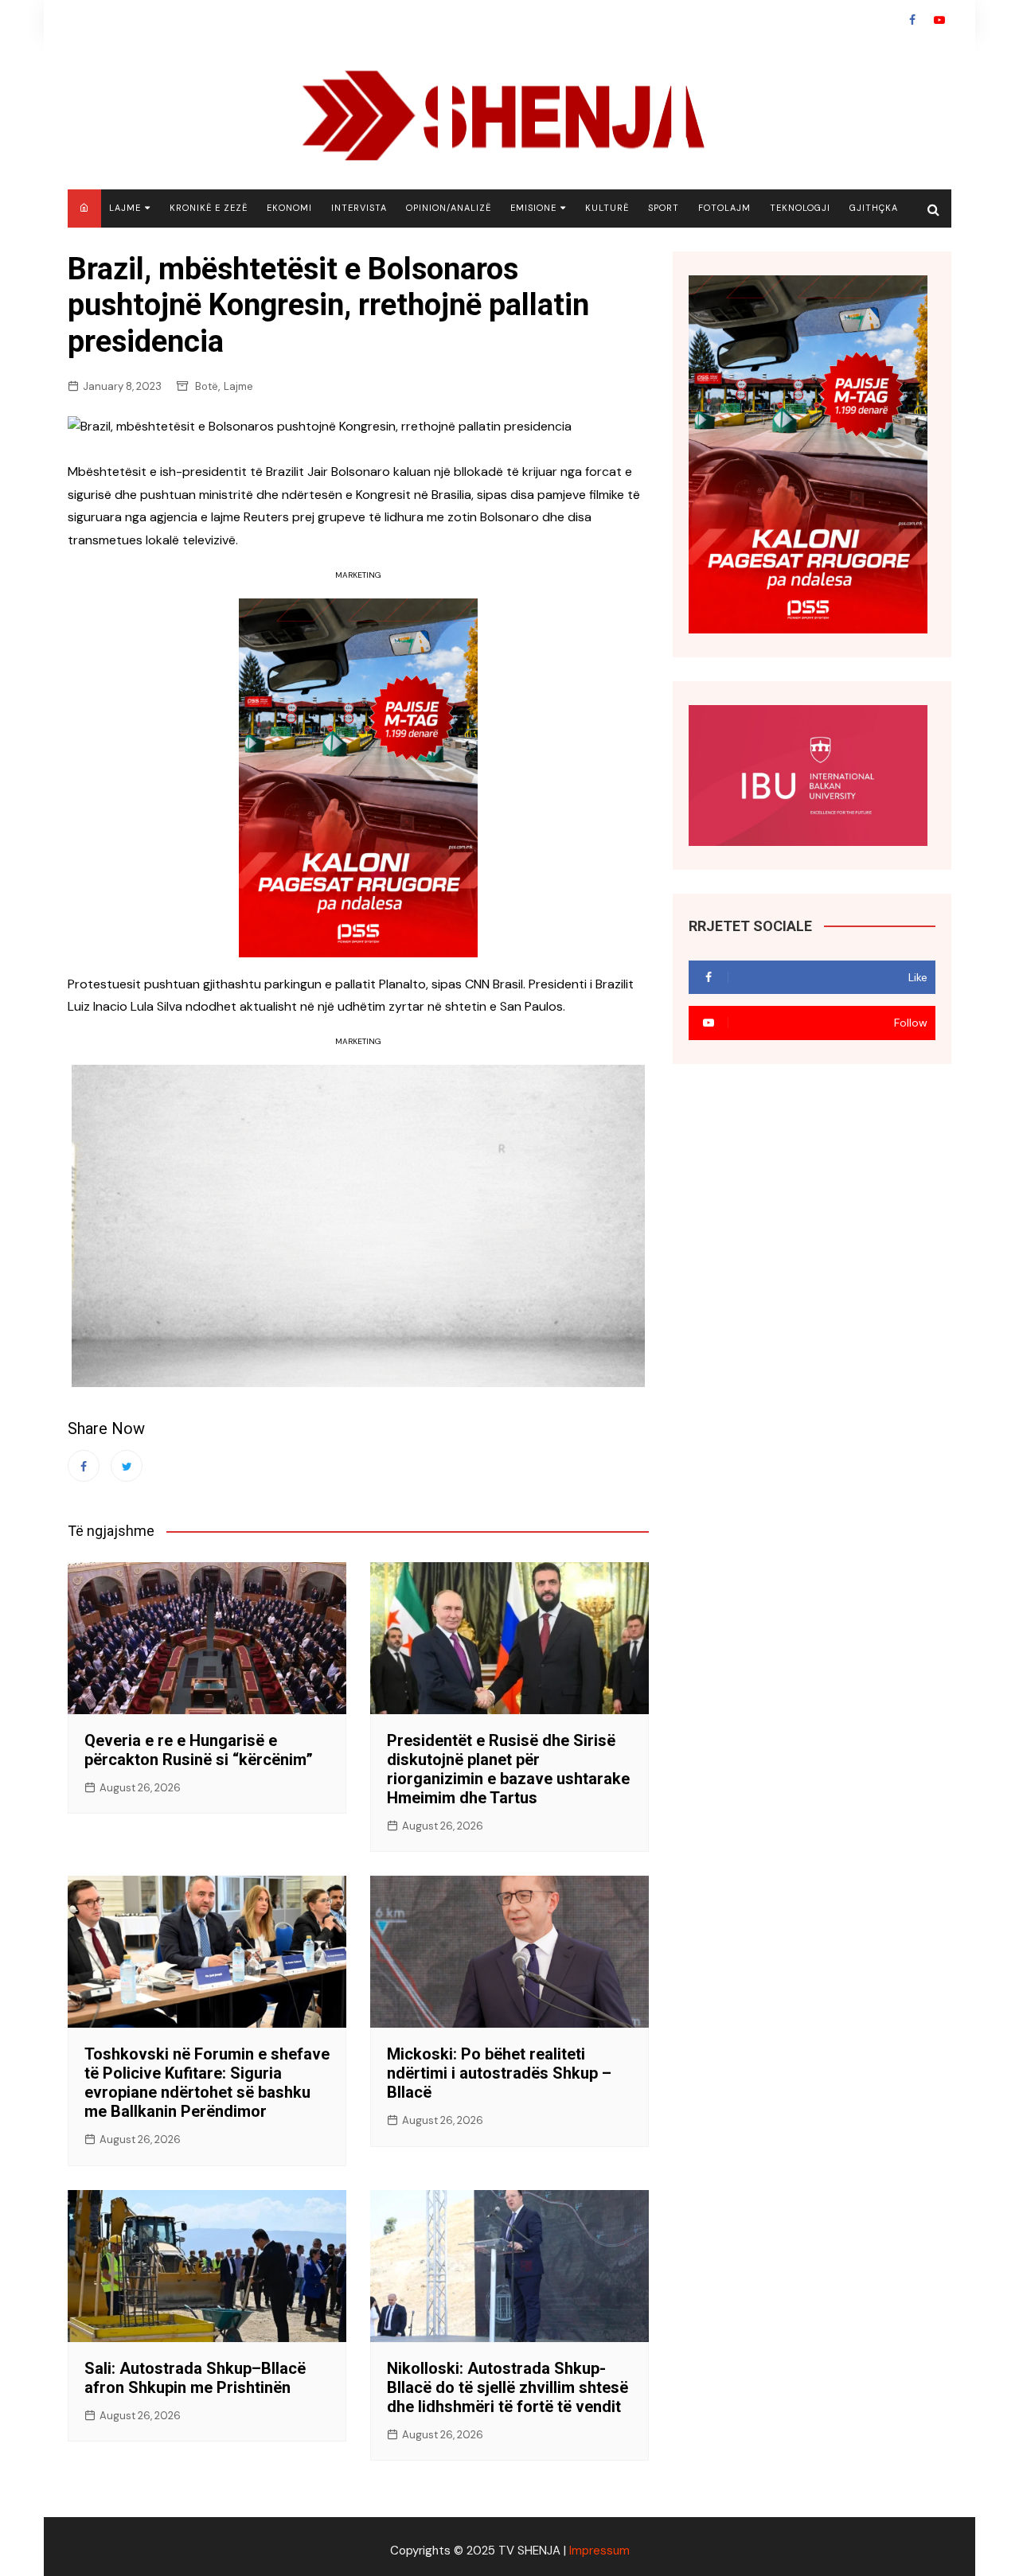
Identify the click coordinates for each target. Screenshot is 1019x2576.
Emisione (533, 208)
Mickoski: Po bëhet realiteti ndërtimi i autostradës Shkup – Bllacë (499, 2073)
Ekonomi (289, 208)
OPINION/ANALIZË (449, 208)
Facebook (912, 20)
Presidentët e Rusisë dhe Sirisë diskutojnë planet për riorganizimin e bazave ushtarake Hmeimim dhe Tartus (508, 1769)
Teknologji (800, 208)
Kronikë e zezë (209, 208)
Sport (664, 208)
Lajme (125, 208)
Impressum (599, 2551)
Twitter (127, 1466)
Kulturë (607, 208)
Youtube (939, 20)
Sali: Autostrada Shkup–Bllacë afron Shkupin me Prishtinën (195, 2378)
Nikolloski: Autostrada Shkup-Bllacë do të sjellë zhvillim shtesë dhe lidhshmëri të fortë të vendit (508, 2387)
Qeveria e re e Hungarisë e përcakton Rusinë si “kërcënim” (199, 1750)
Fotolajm (724, 208)
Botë (207, 386)
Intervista (359, 208)
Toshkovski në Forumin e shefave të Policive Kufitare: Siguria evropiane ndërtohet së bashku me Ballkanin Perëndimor (207, 2083)
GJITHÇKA (874, 208)
